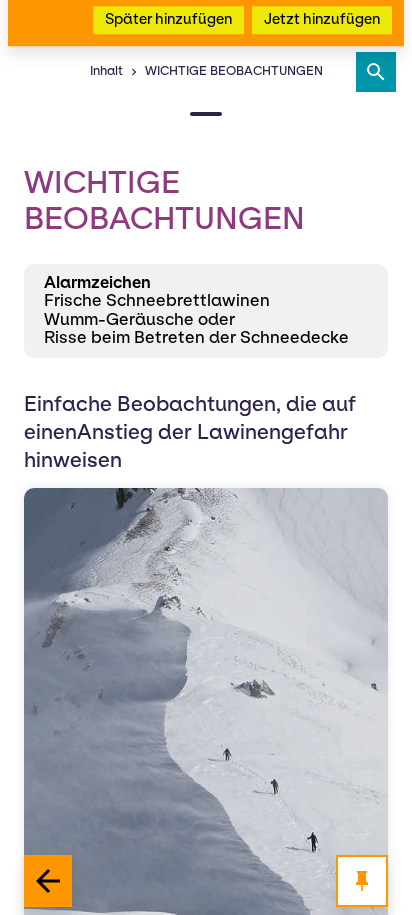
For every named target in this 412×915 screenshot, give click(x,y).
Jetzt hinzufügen (322, 125)
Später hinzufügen (168, 125)
